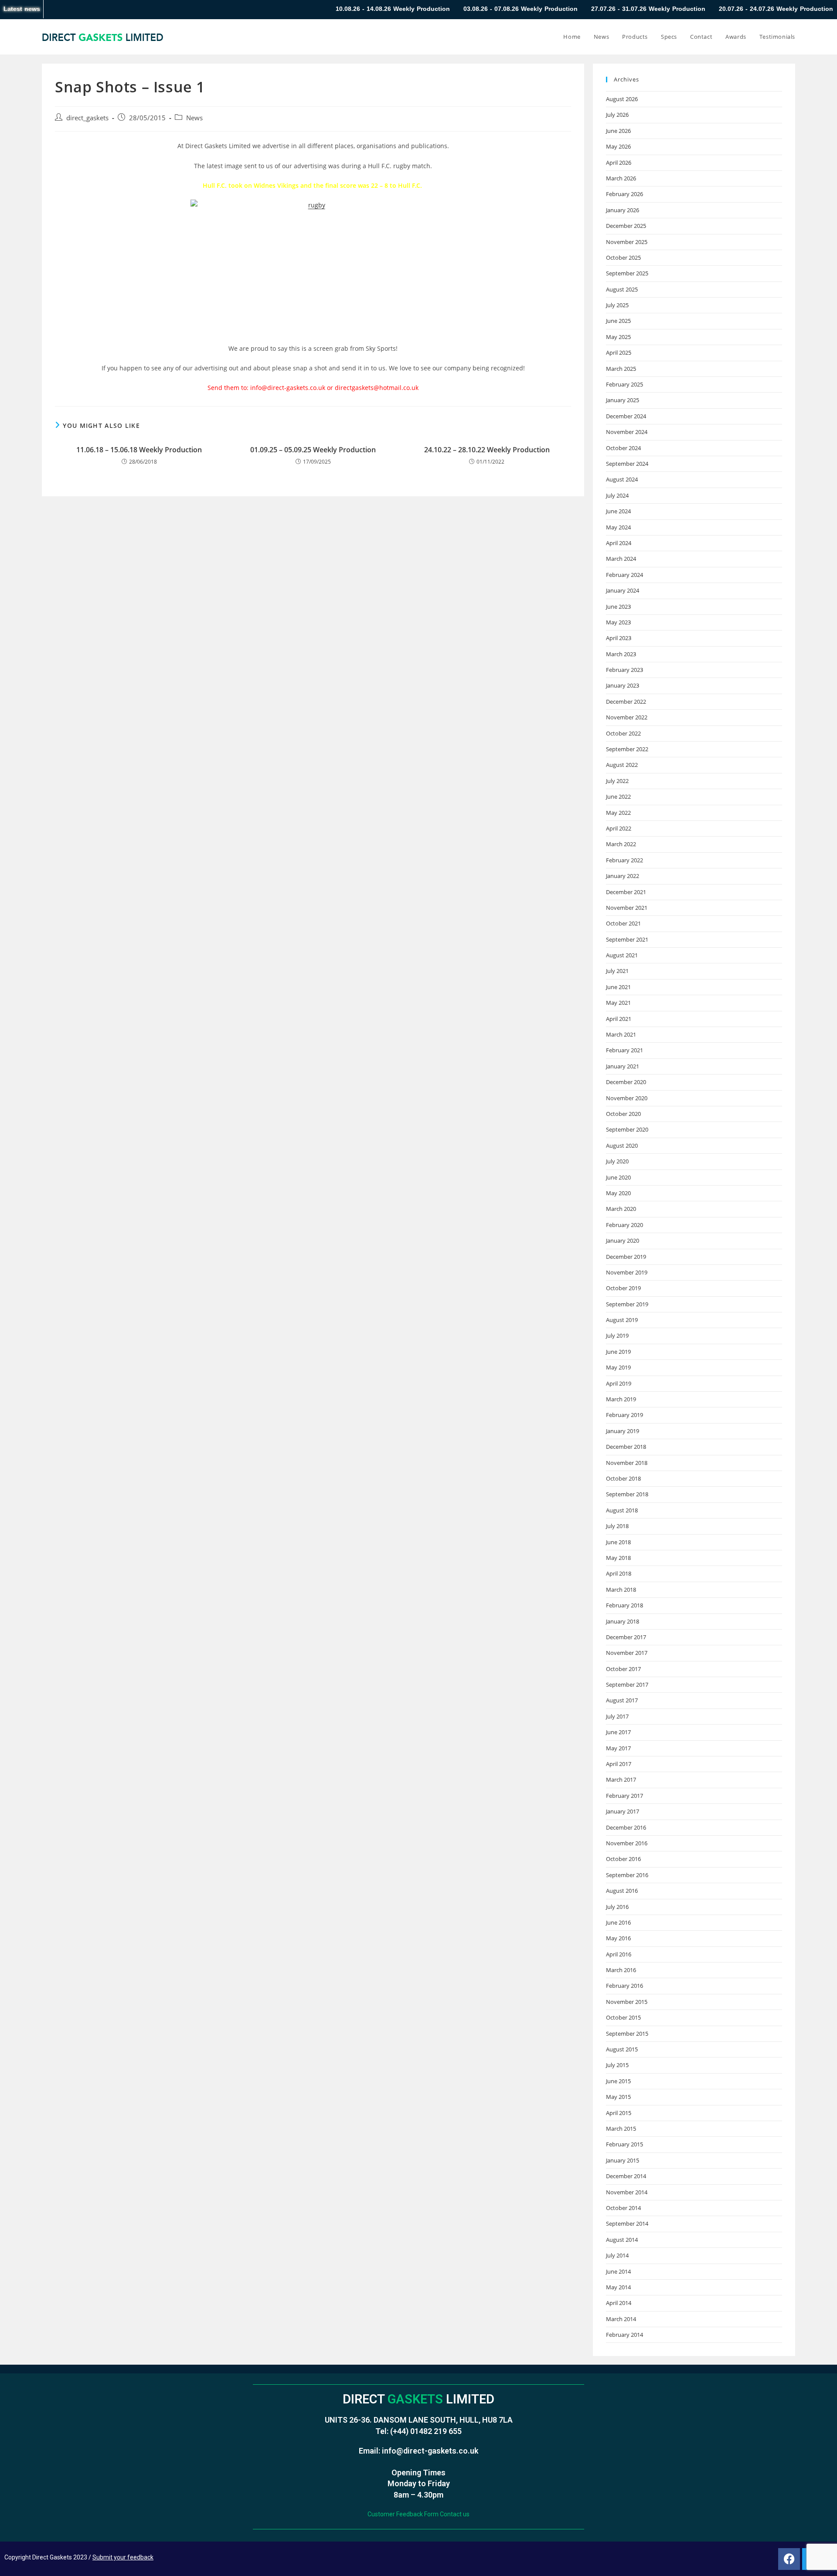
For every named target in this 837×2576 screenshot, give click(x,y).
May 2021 (618, 1003)
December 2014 (626, 2176)
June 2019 (618, 1352)
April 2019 (619, 1383)
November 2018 (627, 1463)
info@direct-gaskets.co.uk (430, 2451)
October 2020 (623, 1114)
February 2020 (624, 1225)
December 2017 (626, 1637)
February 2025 (624, 384)
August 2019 (622, 1320)
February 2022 (624, 860)
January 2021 (623, 1066)
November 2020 (627, 1098)
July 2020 (617, 1161)
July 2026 (617, 115)
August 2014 (622, 2240)
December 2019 (626, 1257)
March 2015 (621, 2129)
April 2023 (619, 638)
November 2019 (627, 1272)
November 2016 (627, 1843)
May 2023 (618, 622)
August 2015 (622, 2049)
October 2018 (623, 1478)
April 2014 (619, 2303)
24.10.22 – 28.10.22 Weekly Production (487, 450)
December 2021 (626, 892)
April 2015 (619, 2113)
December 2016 (626, 1827)
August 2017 (622, 1700)
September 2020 (627, 1129)
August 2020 (622, 1146)
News (194, 118)
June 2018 (618, 1542)
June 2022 (618, 797)
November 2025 (627, 242)
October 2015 (623, 2017)
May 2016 (618, 1938)
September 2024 (627, 464)
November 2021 (627, 908)
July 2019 (617, 1335)
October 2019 (623, 1288)
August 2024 (622, 479)
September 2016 (627, 1875)
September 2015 (627, 2034)
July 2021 (617, 971)
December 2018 (626, 1447)
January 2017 (623, 1811)
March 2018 (621, 1590)
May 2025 (618, 337)
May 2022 (618, 813)
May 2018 (618, 1558)
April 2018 (619, 1573)
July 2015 (617, 2065)
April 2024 (619, 543)
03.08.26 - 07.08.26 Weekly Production (426, 9)
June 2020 (618, 1177)
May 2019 (618, 1367)
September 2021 (627, 939)
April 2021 (619, 1019)
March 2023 (621, 654)
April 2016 (619, 1954)
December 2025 (626, 226)
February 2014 (624, 2335)
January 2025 (623, 400)
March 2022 (621, 844)
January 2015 (623, 2160)
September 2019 (627, 1304)
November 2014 (627, 2192)
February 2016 (624, 1986)
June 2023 (618, 607)
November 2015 (627, 2002)
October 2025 (623, 258)
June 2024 (618, 511)
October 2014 (623, 2208)
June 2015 (618, 2081)
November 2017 (627, 1653)
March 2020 (621, 1209)
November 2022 (627, 717)
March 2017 (621, 1779)
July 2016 (617, 1907)
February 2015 (624, 2144)
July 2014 (617, 2255)
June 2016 (618, 1922)
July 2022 (617, 781)
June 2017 (618, 1732)
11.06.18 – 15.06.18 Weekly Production (139, 450)
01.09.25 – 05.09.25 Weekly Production (313, 450)
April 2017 (619, 1764)
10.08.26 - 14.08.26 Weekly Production (298, 9)
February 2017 (624, 1796)
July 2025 (617, 305)
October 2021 (623, 923)
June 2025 (618, 321)
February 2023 (624, 670)
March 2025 (621, 369)
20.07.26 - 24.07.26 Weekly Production (681, 9)
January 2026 (623, 210)
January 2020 (623, 1241)
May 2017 (618, 1748)
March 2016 (621, 1970)
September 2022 (627, 749)
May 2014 (618, 2287)
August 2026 (622, 99)
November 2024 (627, 432)
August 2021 (622, 955)
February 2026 (624, 194)
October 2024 (623, 448)
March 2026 (621, 178)
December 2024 (626, 416)
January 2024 (623, 590)
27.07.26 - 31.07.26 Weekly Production (554, 9)
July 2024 (617, 495)
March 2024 (621, 559)
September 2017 (627, 1685)
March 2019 (621, 1399)
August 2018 (622, 1510)
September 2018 (627, 1494)
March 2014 (621, 2319)
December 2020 (626, 1082)
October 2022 (623, 733)
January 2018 (623, 1621)
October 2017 (623, 1669)
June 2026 (618, 131)
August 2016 (622, 1891)
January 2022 (623, 876)
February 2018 (624, 1605)
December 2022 (626, 702)
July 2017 (617, 1716)
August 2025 (622, 289)
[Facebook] (789, 2559)
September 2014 (627, 2223)
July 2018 (617, 1526)
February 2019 (624, 1415)
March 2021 (621, 1034)
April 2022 (619, 828)
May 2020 (618, 1193)
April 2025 (619, 353)
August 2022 (622, 765)
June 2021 (618, 987)
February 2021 (624, 1050)
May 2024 (618, 527)
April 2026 (619, 163)
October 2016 (623, 1859)
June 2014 (618, 2271)
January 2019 (623, 1431)
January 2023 (623, 685)
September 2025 (627, 273)
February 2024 (624, 575)
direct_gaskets (87, 118)
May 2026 (618, 146)
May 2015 (618, 2097)
